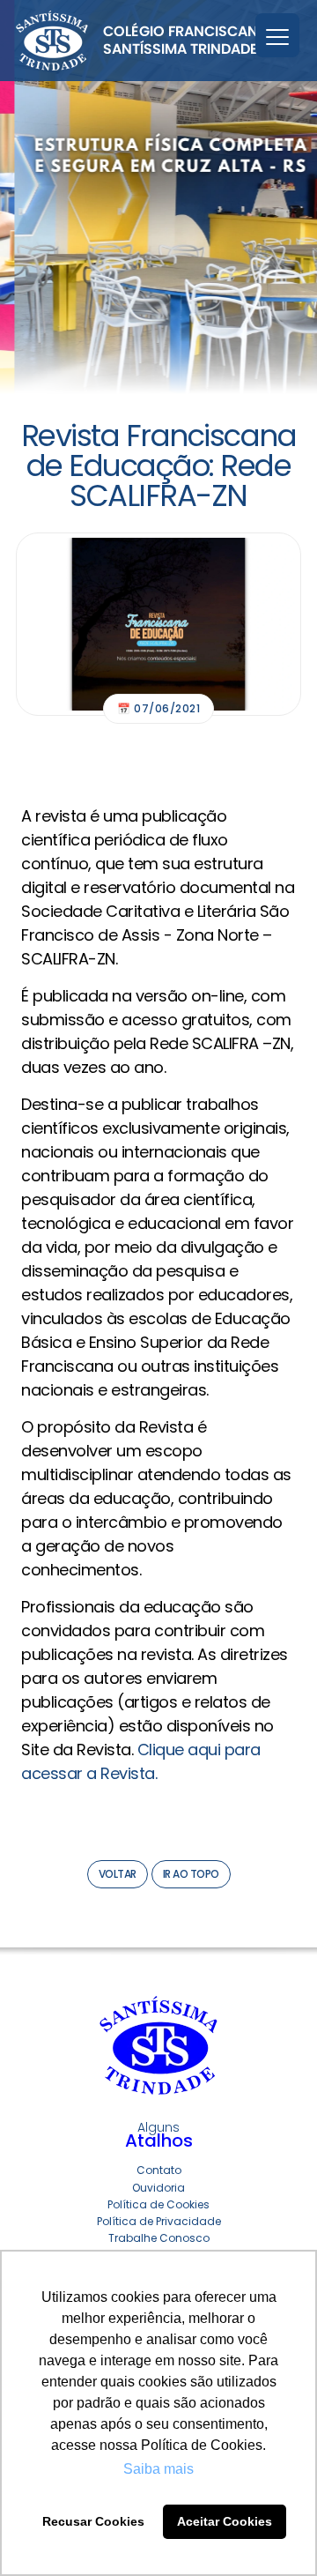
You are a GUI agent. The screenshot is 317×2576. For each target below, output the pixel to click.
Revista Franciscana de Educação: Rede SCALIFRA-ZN (159, 465)
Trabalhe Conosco (159, 2238)
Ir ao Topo (191, 1874)
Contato (159, 2170)
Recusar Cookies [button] (93, 2521)
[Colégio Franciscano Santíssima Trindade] (142, 41)
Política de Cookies (158, 2204)
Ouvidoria (158, 2188)
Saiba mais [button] (158, 2469)
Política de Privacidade (159, 2221)
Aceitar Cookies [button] (225, 2521)
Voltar (118, 1874)
